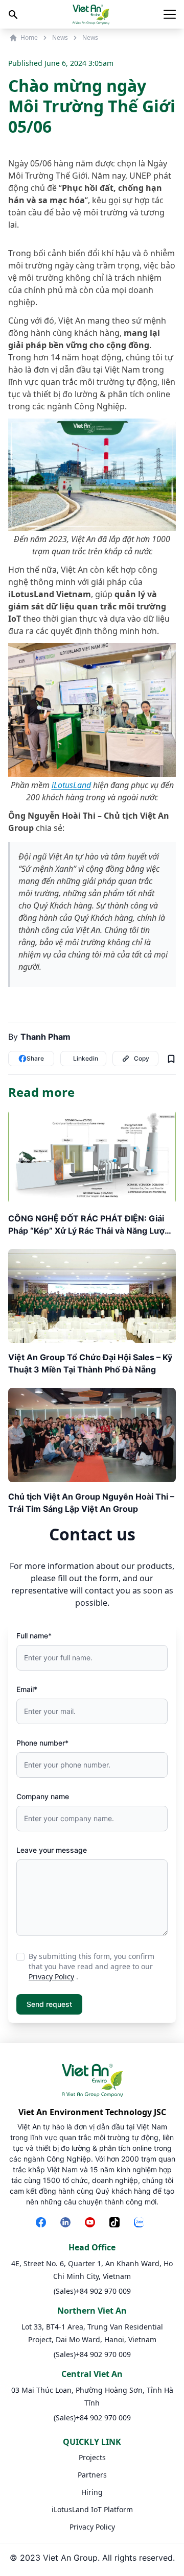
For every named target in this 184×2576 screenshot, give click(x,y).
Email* (27, 1689)
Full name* (34, 1636)
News (60, 38)
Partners (92, 2475)
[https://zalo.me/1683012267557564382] (141, 2223)
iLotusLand (71, 785)
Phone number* (42, 1743)
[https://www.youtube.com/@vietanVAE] (92, 2223)
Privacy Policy (51, 1977)
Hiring (92, 2492)
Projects (92, 2457)
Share (35, 1058)
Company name (43, 1796)
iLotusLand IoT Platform (92, 2509)
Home (29, 38)
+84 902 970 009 (103, 2291)
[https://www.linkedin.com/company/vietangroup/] (67, 2223)
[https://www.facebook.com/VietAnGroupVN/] (43, 2223)
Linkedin (86, 1058)
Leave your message (52, 1850)
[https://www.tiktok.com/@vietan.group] (117, 2223)
